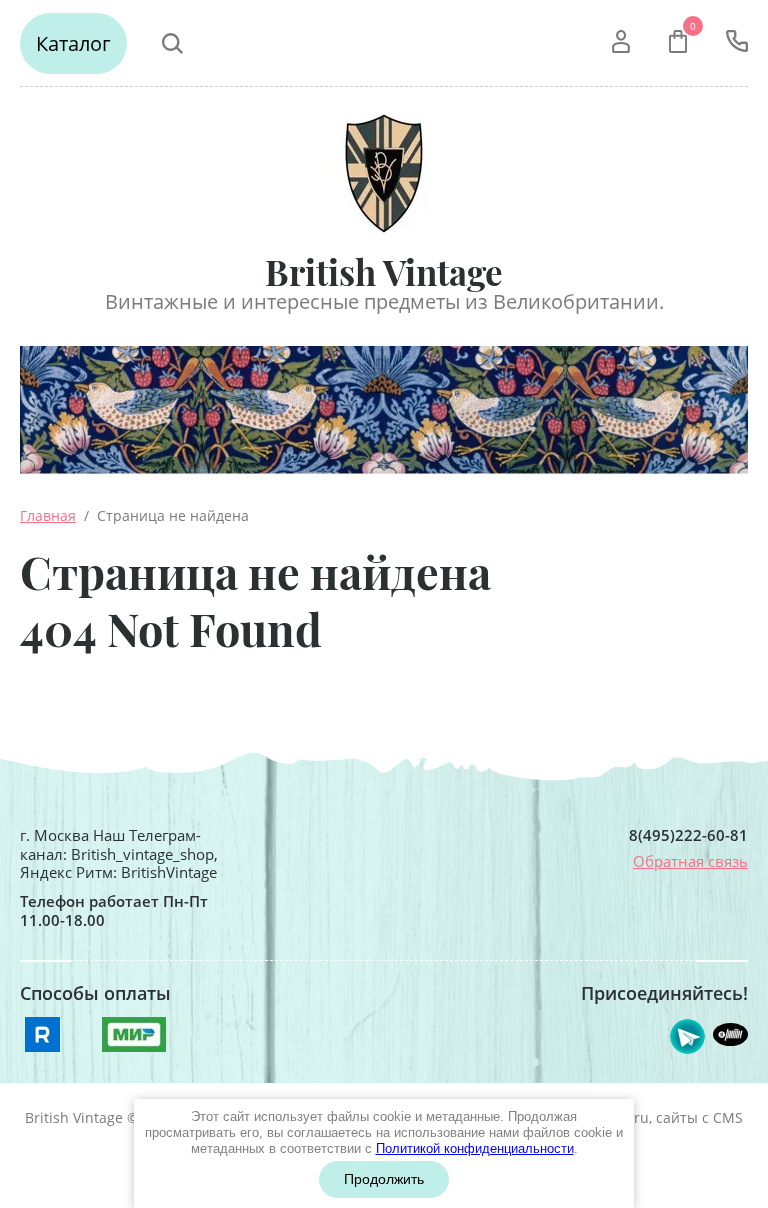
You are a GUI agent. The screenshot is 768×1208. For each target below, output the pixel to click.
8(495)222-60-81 (688, 835)
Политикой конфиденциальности (475, 1148)
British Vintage (384, 271)
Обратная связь (690, 861)
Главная (48, 515)
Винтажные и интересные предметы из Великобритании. (384, 301)
